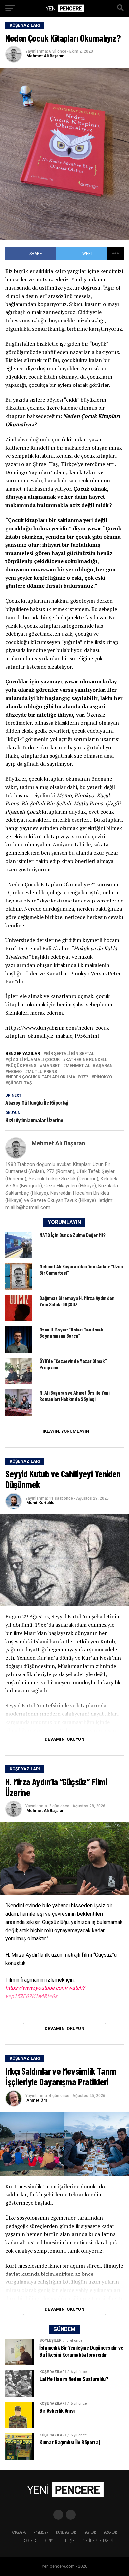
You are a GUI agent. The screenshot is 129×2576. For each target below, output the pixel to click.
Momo (15, 1072)
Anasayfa (19, 2532)
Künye (49, 2541)
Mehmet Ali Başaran (45, 56)
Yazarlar (110, 2532)
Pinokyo (103, 1077)
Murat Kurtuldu (40, 1503)
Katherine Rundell (86, 1060)
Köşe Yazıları (66, 2532)
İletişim (69, 2541)
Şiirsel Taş (20, 1083)
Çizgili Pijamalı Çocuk (34, 1060)
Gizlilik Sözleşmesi (98, 2541)
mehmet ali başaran (89, 1066)
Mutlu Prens (42, 1072)
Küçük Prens (22, 1066)
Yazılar (90, 2532)
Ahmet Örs (37, 2100)
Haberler (41, 2532)
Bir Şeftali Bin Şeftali (71, 1054)
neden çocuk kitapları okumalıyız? (48, 1077)
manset (51, 1066)
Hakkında (29, 2541)
